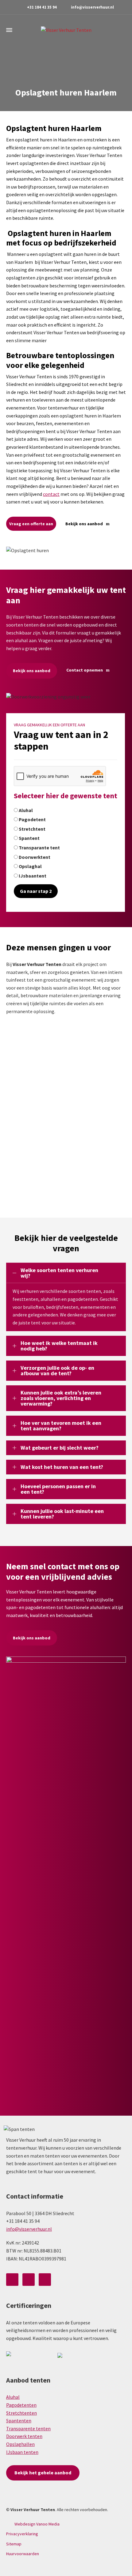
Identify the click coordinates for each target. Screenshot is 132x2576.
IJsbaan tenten (22, 2452)
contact (51, 494)
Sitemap (14, 2544)
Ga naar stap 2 (36, 891)
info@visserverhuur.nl (92, 7)
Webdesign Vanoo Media (37, 2524)
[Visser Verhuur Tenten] (66, 30)
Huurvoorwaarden (23, 2554)
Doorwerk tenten (24, 2436)
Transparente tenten (28, 2428)
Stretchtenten (21, 2413)
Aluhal (13, 2397)
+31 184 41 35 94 (42, 7)
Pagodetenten (21, 2405)
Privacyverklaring (22, 2534)
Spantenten (19, 2421)
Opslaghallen (20, 2444)
